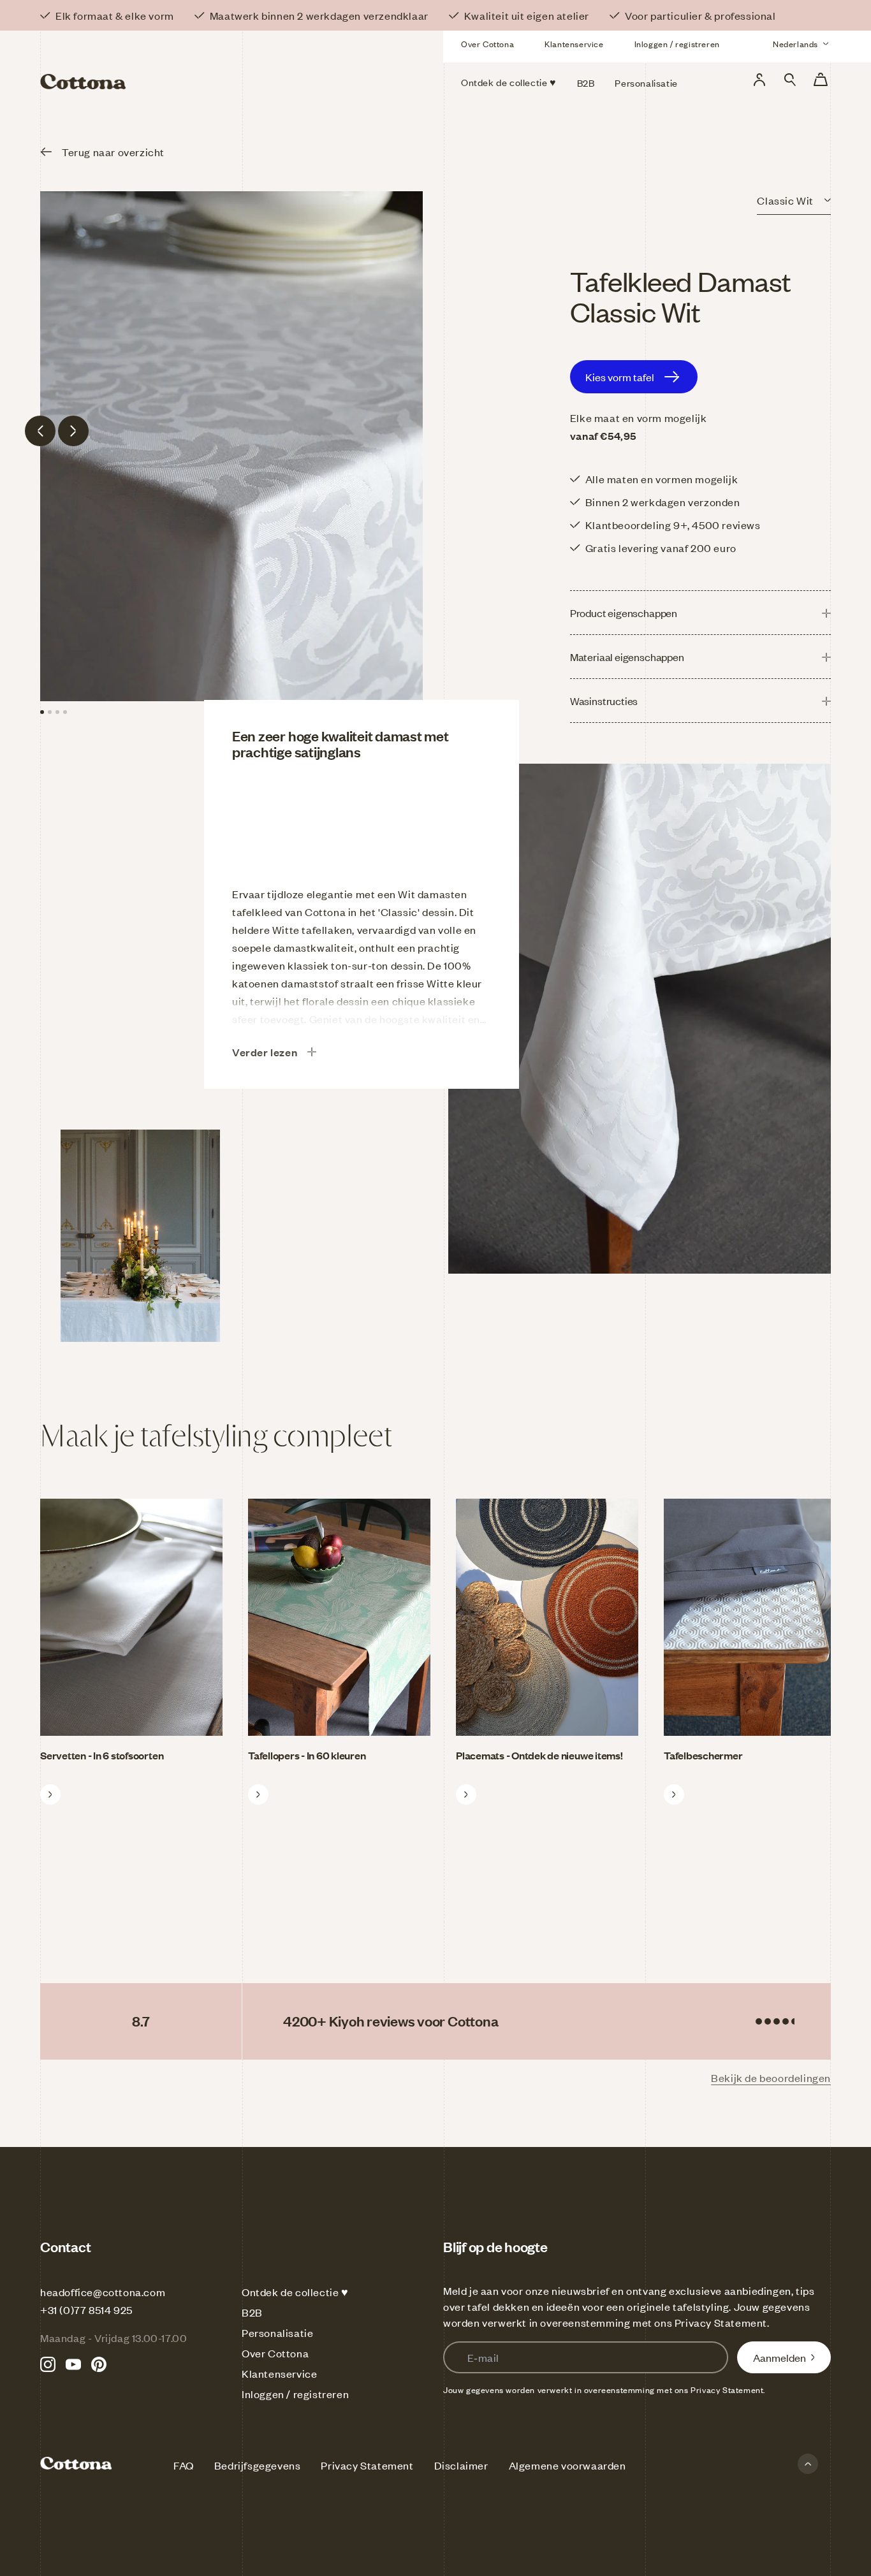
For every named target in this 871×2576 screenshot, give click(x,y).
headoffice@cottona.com (103, 2292)
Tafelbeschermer (703, 1755)
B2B (252, 2312)
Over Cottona (487, 44)
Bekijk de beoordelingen (771, 2078)
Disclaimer (461, 2465)
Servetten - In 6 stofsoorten (102, 1755)
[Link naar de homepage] (167, 62)
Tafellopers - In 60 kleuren (307, 1755)
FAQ (184, 2465)
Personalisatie (277, 2332)
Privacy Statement (721, 2322)
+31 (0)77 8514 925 (86, 2310)
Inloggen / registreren (677, 44)
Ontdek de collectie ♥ (295, 2292)
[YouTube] (73, 2364)
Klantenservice (574, 44)
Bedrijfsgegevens (258, 2465)
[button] (790, 80)
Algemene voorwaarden (567, 2465)
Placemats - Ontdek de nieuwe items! (539, 1755)
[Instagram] (48, 2364)
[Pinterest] (99, 2364)
